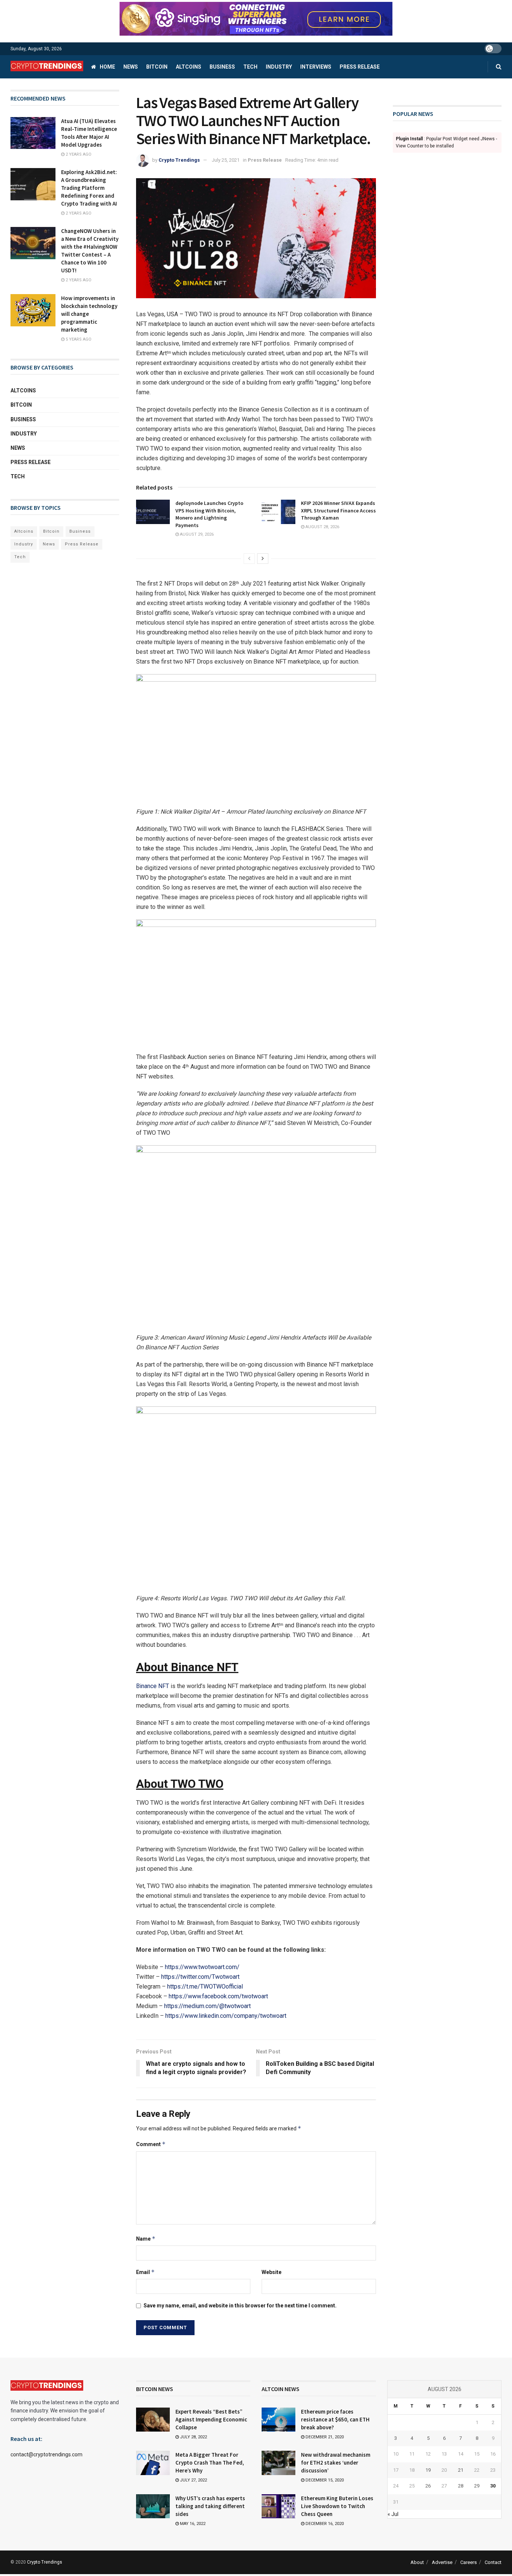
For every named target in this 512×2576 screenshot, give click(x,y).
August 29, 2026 (196, 534)
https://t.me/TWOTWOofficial (205, 1986)
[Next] (263, 559)
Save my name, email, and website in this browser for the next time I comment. (240, 2306)
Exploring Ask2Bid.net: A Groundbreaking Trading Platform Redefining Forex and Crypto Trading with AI (89, 188)
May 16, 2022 (192, 2524)
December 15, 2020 (324, 2480)
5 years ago (78, 339)
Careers (469, 2562)
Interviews (316, 67)
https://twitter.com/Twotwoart (200, 1977)
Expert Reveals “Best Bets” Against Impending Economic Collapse (211, 2419)
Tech (250, 67)
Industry (279, 67)
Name (146, 2239)
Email (145, 2272)
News (131, 67)
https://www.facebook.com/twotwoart (218, 1996)
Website (272, 2272)
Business (222, 67)
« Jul (393, 2514)
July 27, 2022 (193, 2480)
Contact (493, 2562)
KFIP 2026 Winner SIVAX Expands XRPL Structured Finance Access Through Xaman (338, 510)
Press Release (360, 67)
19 (428, 2470)
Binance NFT (153, 1686)
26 (428, 2486)
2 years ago (78, 154)
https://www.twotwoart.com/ (202, 1967)
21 (461, 2470)
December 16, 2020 (324, 2524)
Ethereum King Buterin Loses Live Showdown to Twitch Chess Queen (337, 2506)
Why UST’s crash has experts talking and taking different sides (210, 2506)
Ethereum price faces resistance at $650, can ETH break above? (335, 2419)
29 (477, 2486)
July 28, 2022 (193, 2437)
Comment (151, 2144)
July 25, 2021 (226, 160)
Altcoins (189, 67)
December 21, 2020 (324, 2437)
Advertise (442, 2562)
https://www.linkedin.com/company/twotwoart (226, 2016)
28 (461, 2486)
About (417, 2562)
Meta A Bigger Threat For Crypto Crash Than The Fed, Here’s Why (210, 2463)
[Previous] (249, 559)
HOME (107, 67)
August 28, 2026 (322, 527)
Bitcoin (157, 67)
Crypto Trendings (179, 160)
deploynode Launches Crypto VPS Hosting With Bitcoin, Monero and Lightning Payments (209, 514)
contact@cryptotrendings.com (46, 2454)
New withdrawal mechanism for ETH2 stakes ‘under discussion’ (336, 2463)
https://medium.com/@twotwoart (207, 2006)
